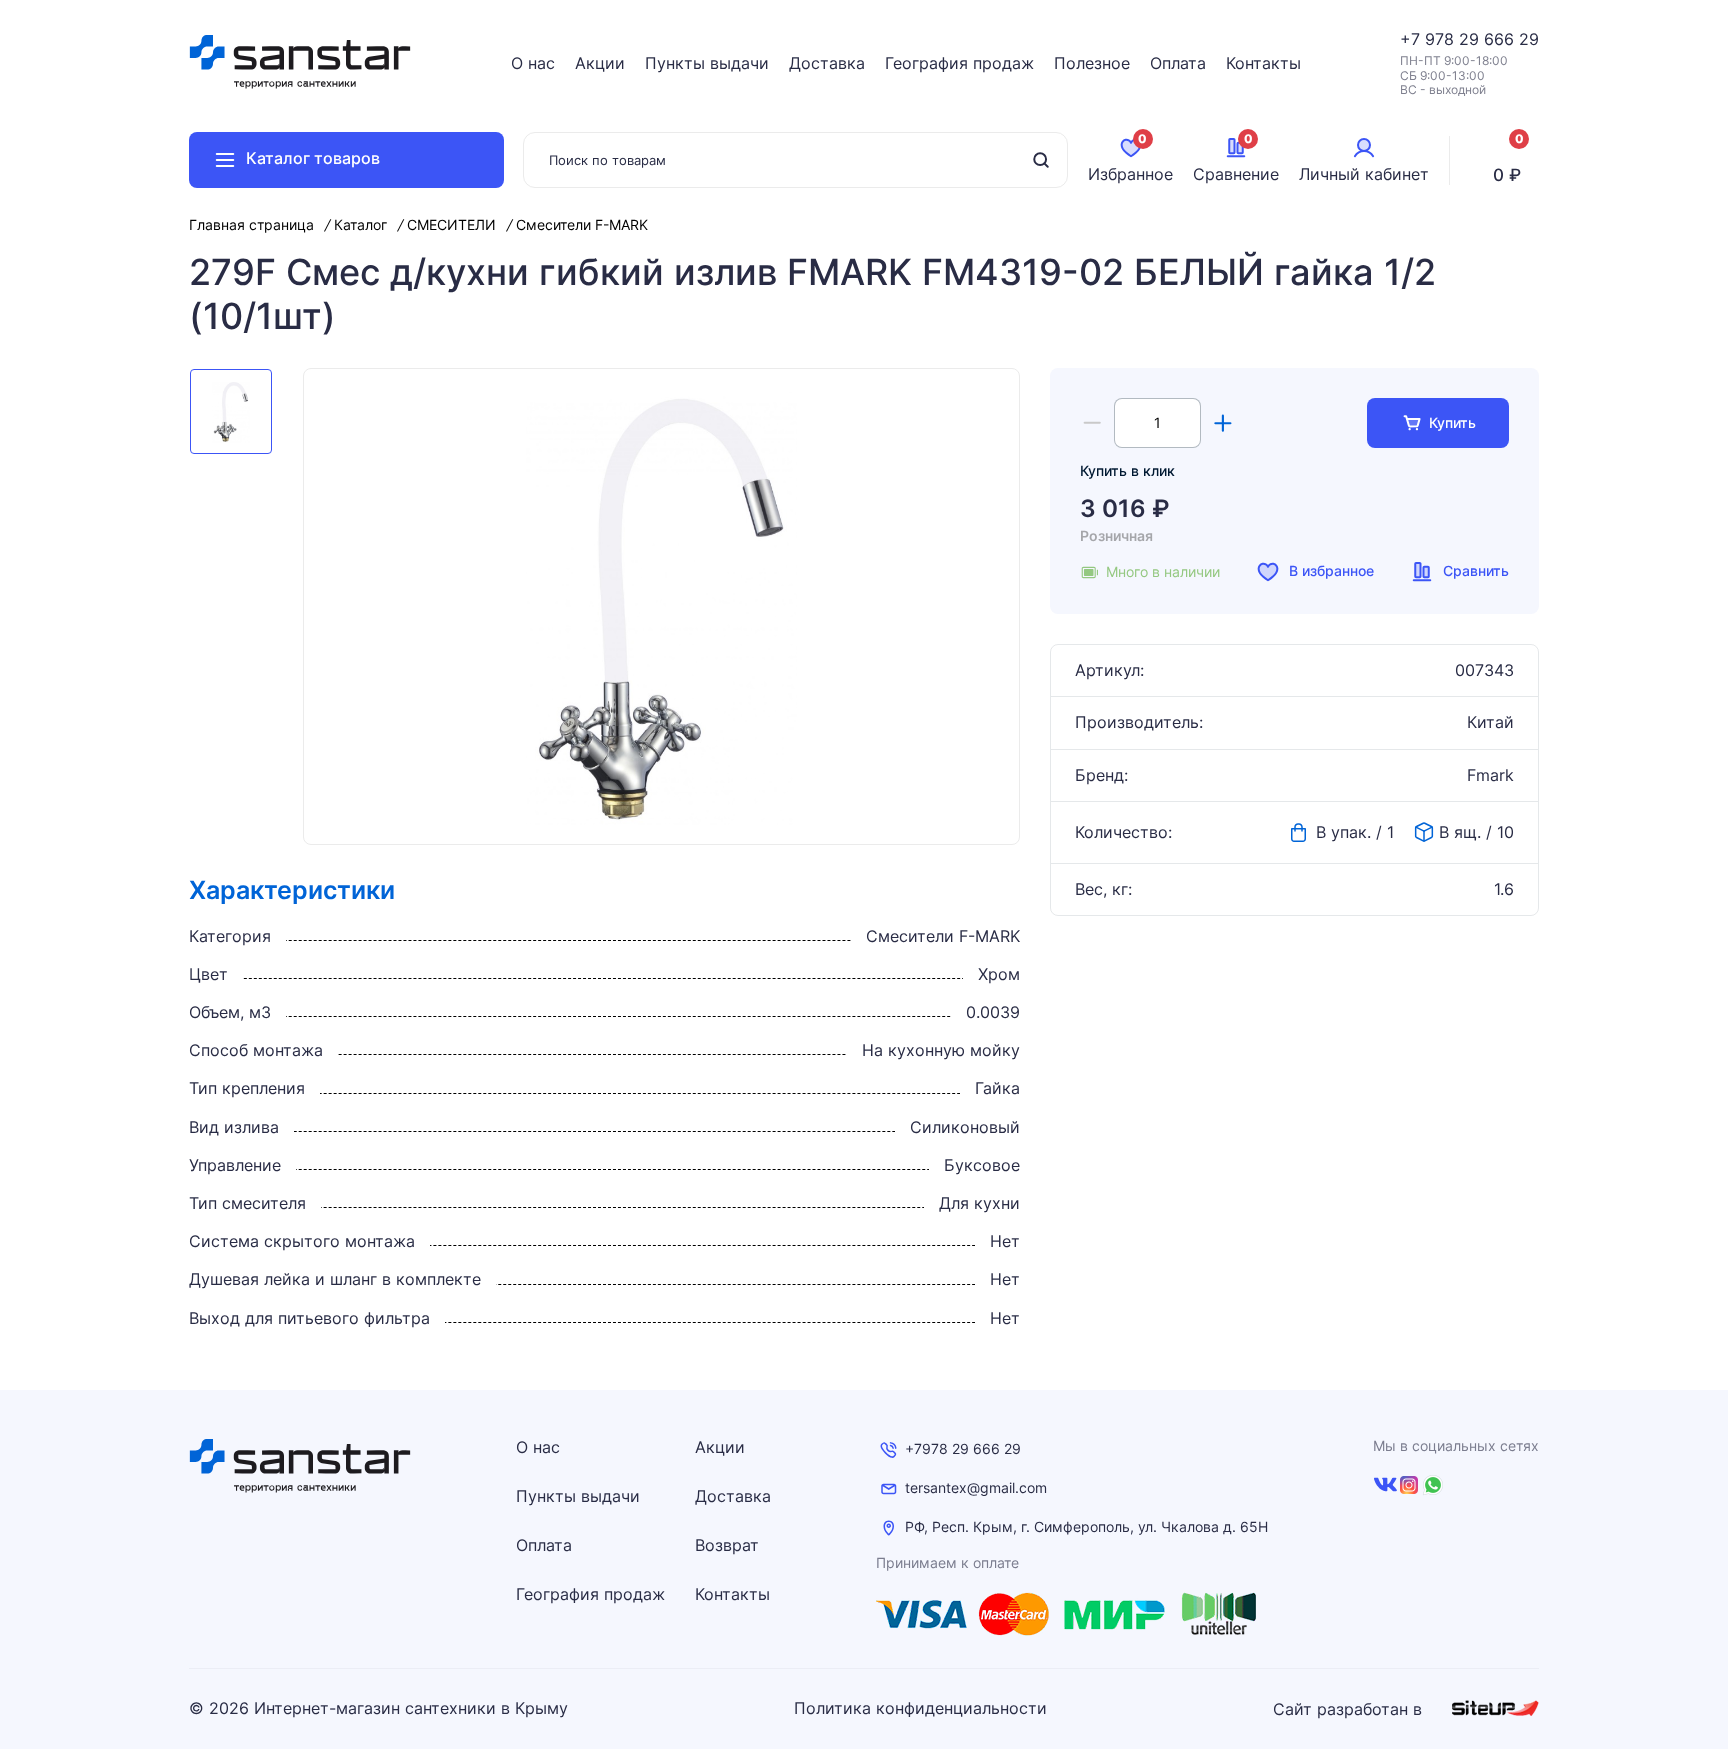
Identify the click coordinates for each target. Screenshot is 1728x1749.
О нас (533, 63)
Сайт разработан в (1350, 1709)
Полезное (1092, 63)
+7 (1412, 39)
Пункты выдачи (707, 63)
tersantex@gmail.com (976, 1488)
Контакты (1263, 63)
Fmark (1490, 775)
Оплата (1178, 63)
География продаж (959, 63)
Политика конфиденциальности (920, 1708)
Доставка (827, 63)
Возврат (727, 1545)
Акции (600, 63)
